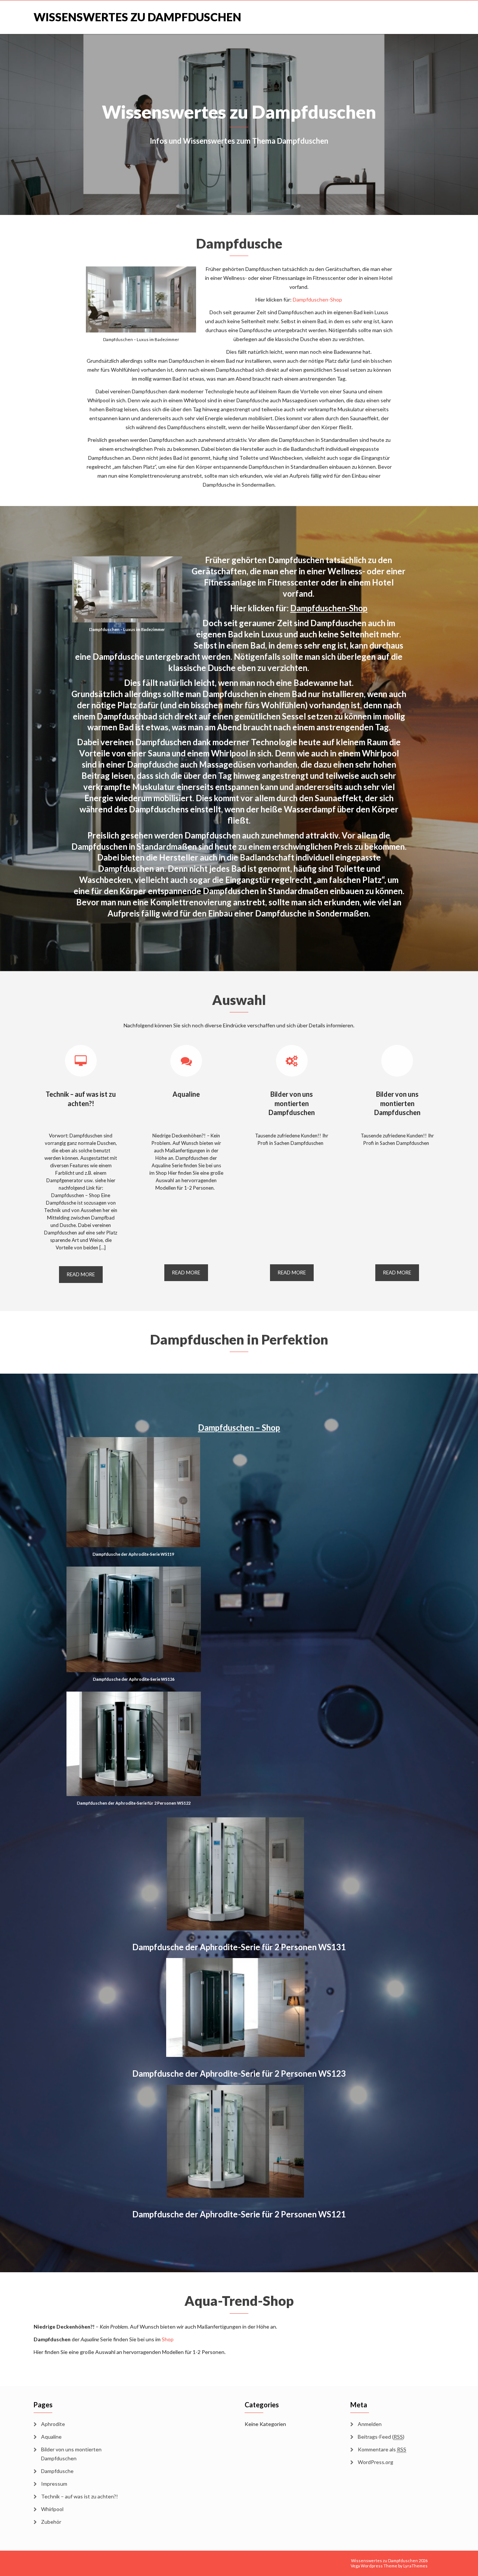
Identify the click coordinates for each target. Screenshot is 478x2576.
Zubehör (51, 2522)
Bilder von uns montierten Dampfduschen (292, 1103)
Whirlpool (52, 2509)
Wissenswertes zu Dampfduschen (137, 17)
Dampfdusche (57, 2471)
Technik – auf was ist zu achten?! (80, 2496)
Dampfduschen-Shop (317, 299)
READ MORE (81, 1274)
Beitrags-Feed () (381, 2437)
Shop (168, 2339)
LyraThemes (415, 2566)
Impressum (54, 2484)
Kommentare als (382, 2449)
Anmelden (370, 2424)
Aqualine (186, 1094)
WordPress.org (375, 2462)
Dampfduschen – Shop (239, 1428)
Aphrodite (53, 2424)
